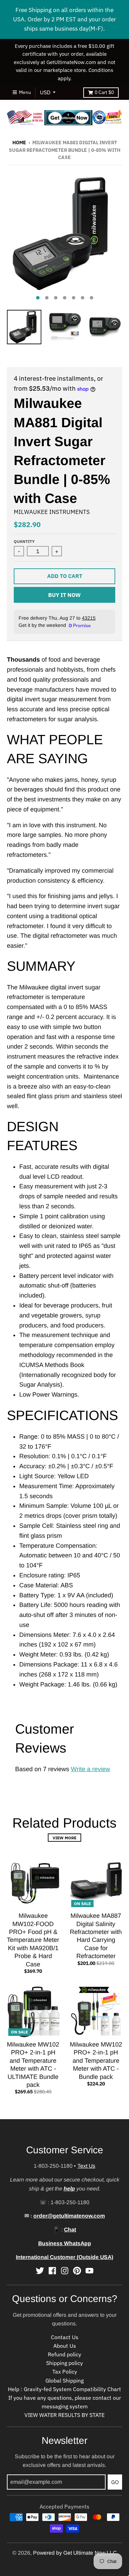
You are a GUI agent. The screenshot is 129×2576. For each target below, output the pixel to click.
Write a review (90, 1769)
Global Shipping (64, 2380)
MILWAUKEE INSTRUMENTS (52, 512)
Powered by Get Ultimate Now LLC (75, 2553)
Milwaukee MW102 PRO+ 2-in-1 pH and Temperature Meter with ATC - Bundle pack (96, 2061)
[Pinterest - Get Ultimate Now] (77, 2271)
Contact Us (65, 2337)
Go (115, 2482)
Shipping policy (64, 2363)
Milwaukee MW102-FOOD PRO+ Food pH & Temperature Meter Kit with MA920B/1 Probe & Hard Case (33, 1940)
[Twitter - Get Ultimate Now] (40, 2271)
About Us (65, 2346)
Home (19, 143)
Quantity (24, 541)
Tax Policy (65, 2372)
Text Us (86, 2166)
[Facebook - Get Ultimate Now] (52, 2271)
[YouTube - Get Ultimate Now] (89, 2271)
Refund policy (64, 2354)
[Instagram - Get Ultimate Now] (65, 2271)
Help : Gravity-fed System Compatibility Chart (64, 2389)
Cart (104, 92)
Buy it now (64, 595)
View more (64, 1838)
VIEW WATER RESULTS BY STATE (64, 2415)
